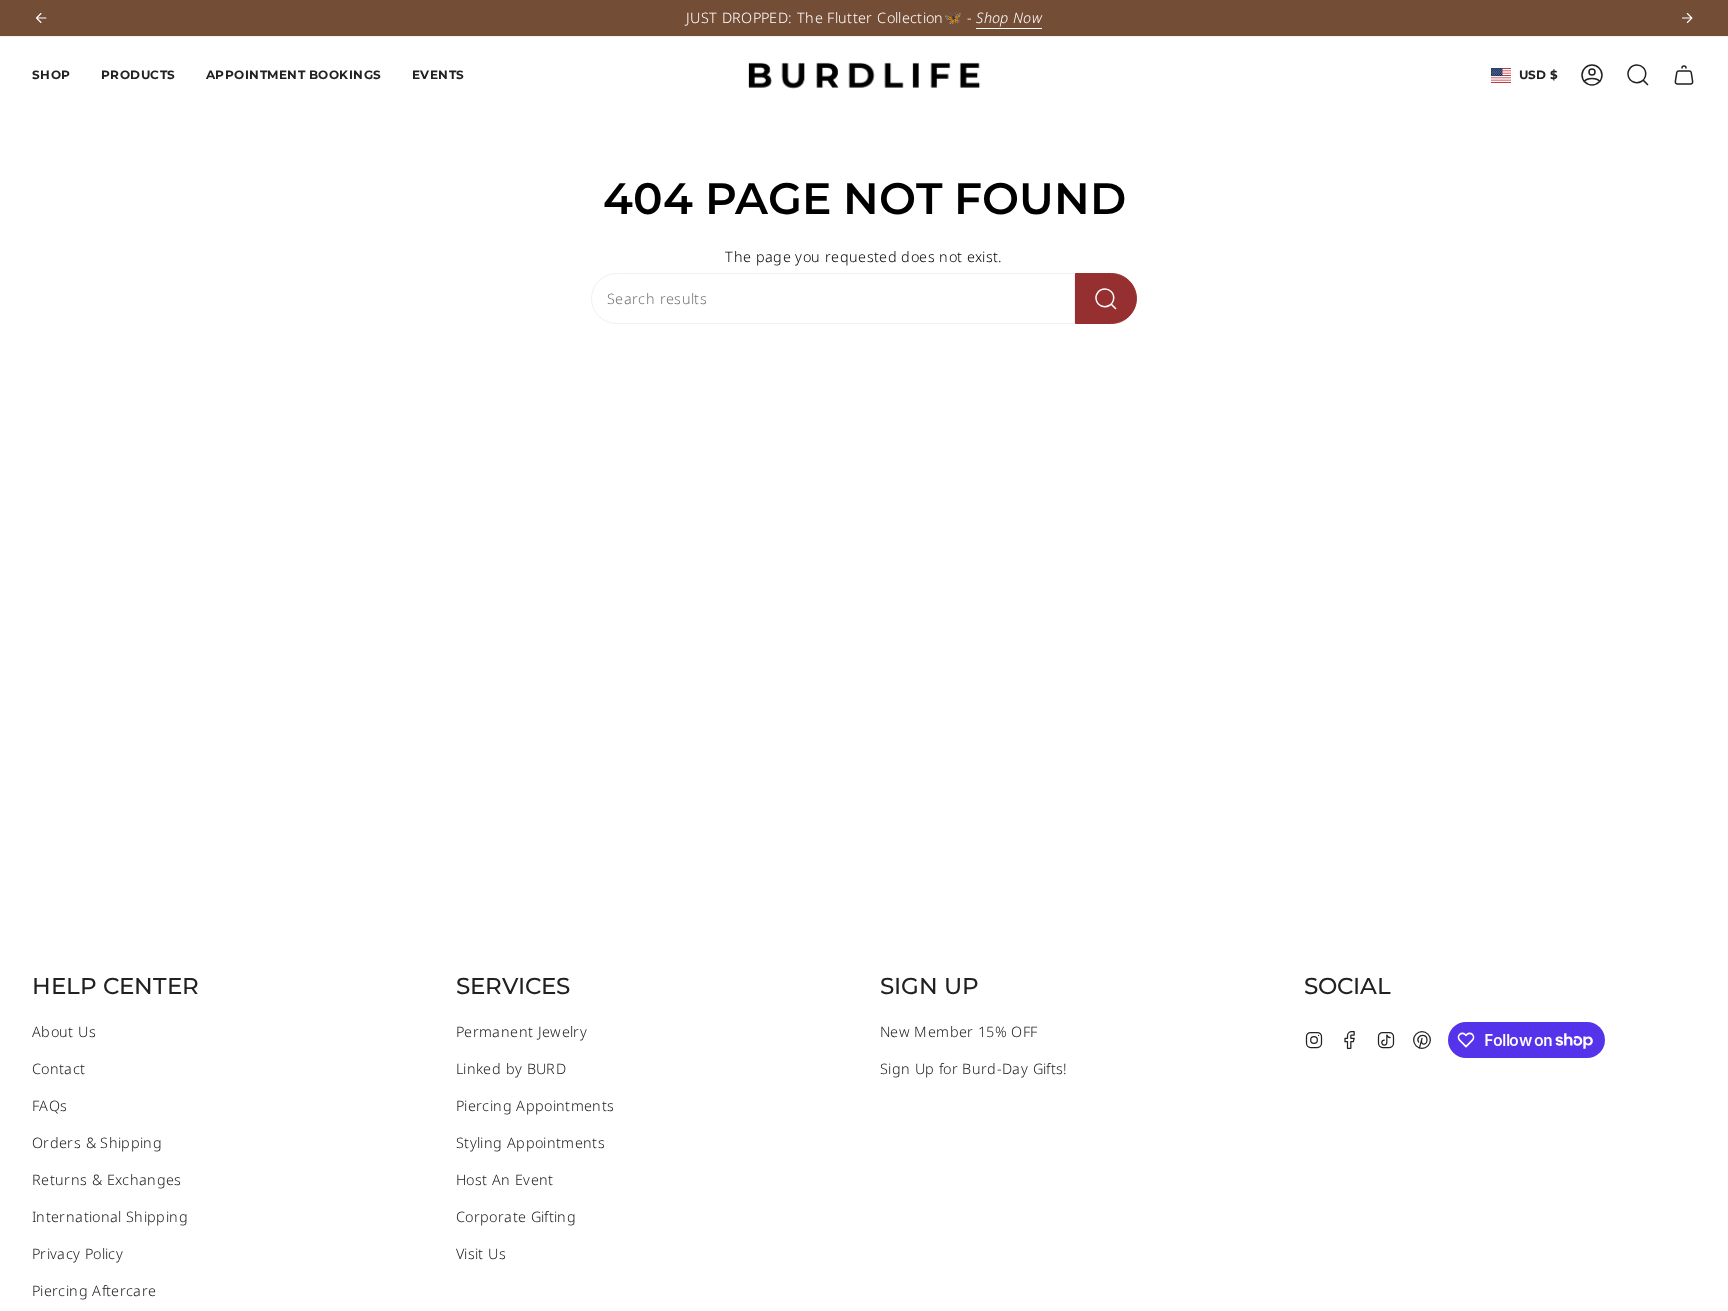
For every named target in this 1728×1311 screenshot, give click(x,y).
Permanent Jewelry (521, 1031)
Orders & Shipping (97, 1142)
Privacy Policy (77, 1253)
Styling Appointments (530, 1142)
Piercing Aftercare (94, 1290)
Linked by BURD (511, 1068)
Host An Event (505, 1179)
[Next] (1687, 18)
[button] (51, 75)
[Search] (1106, 298)
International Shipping (110, 1216)
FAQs (49, 1105)
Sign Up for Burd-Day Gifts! (974, 1068)
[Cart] (1684, 75)
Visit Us (481, 1253)
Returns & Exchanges (107, 1179)
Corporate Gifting (516, 1216)
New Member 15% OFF (958, 1031)
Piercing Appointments (535, 1105)
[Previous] (41, 18)
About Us (64, 1031)
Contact (59, 1068)
